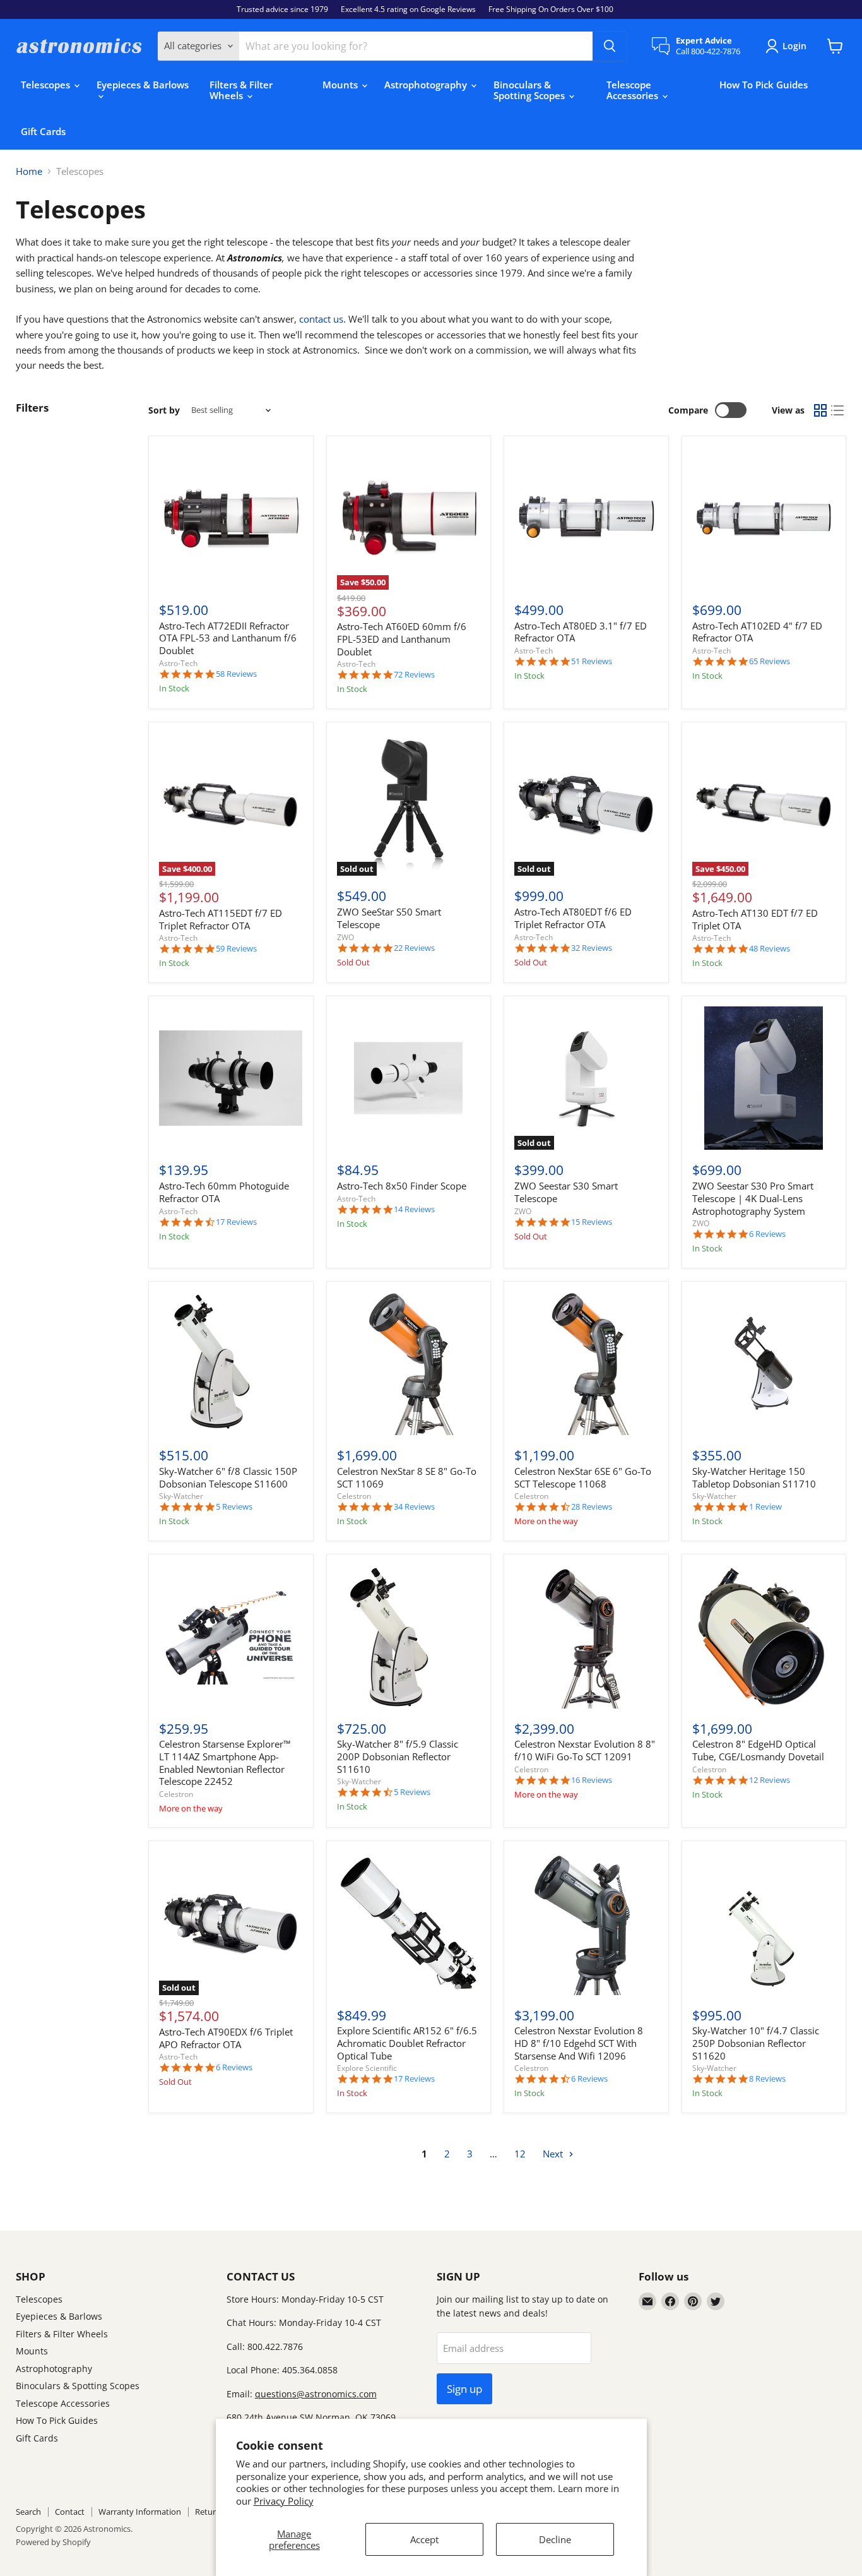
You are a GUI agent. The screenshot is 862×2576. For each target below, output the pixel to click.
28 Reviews (592, 1507)
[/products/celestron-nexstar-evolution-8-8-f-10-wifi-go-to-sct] (586, 1637)
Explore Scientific (367, 2068)
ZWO (345, 937)
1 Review (765, 1507)
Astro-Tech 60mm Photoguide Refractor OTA (224, 1192)
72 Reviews (414, 675)
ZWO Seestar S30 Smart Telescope (566, 1192)
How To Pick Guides (764, 85)
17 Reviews (236, 1222)
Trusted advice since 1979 (282, 9)
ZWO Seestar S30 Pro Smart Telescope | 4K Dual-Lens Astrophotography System (753, 1198)
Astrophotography (427, 85)
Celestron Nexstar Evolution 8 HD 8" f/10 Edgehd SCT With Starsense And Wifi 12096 (579, 2043)
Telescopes (47, 85)
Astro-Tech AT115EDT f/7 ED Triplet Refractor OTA (221, 919)
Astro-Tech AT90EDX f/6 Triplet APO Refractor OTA (226, 2038)
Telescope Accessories (634, 90)
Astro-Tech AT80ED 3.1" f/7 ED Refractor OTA (581, 632)
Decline (555, 2539)
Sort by (164, 410)
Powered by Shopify (53, 2542)
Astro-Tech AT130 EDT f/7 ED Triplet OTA (755, 919)
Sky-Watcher (181, 1496)
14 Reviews (414, 1209)
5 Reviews (234, 1507)
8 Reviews (767, 2079)
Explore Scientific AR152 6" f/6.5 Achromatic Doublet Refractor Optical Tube (407, 2043)
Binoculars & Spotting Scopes (530, 90)
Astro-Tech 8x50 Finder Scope (402, 1186)
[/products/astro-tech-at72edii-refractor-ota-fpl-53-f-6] (231, 518)
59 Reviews (236, 949)
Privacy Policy (284, 2501)
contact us (321, 319)
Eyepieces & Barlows (143, 85)
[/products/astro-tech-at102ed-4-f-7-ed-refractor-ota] (764, 518)
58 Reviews (236, 674)
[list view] (838, 410)
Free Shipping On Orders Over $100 (551, 9)
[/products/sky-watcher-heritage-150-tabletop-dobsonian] (764, 1363)
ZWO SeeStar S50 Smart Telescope (389, 918)
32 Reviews (592, 948)
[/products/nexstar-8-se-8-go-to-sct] (409, 1363)
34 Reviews (414, 1507)
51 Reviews (592, 661)
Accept (424, 2539)
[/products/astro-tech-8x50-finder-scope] (409, 1078)
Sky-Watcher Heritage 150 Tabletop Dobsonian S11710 (754, 1477)
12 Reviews (770, 1780)
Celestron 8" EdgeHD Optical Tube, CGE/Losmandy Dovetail (758, 1750)
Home (29, 171)
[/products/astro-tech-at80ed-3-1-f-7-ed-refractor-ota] (586, 518)
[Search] (610, 46)
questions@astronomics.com (316, 2394)
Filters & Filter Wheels (241, 90)
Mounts (341, 85)
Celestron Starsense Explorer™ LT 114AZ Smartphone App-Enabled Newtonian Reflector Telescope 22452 (225, 1762)
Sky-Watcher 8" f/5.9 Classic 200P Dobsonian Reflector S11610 (398, 1756)
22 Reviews (414, 948)
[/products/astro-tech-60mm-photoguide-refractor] (231, 1078)
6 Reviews (767, 1234)
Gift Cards (43, 131)
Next (554, 2154)
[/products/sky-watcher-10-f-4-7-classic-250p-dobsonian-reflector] (764, 1923)
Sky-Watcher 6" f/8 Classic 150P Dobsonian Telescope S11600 (228, 1477)
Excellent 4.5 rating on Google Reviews (408, 9)
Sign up (464, 2389)
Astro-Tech (178, 663)
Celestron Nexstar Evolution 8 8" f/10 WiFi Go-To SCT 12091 (585, 1750)
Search (28, 2512)
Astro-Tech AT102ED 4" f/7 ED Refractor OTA (757, 632)
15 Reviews (592, 1222)
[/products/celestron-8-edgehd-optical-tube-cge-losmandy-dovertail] (764, 1637)
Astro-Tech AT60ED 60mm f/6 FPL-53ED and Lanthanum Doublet (402, 639)
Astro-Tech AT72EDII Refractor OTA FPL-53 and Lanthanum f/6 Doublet (228, 638)
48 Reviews (770, 949)
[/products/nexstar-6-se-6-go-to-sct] (586, 1363)
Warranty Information (140, 2512)
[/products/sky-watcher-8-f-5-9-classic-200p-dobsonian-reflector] (409, 1637)
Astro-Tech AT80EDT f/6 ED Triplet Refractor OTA (573, 918)
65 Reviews (770, 661)
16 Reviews (592, 1780)
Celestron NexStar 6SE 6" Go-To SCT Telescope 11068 (583, 1477)
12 (520, 2154)
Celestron (354, 1496)
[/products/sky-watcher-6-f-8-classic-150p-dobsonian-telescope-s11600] (231, 1363)
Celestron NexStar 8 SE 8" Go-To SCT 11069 (407, 1477)
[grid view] (820, 410)
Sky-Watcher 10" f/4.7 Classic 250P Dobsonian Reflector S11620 (756, 2043)
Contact (70, 2512)
